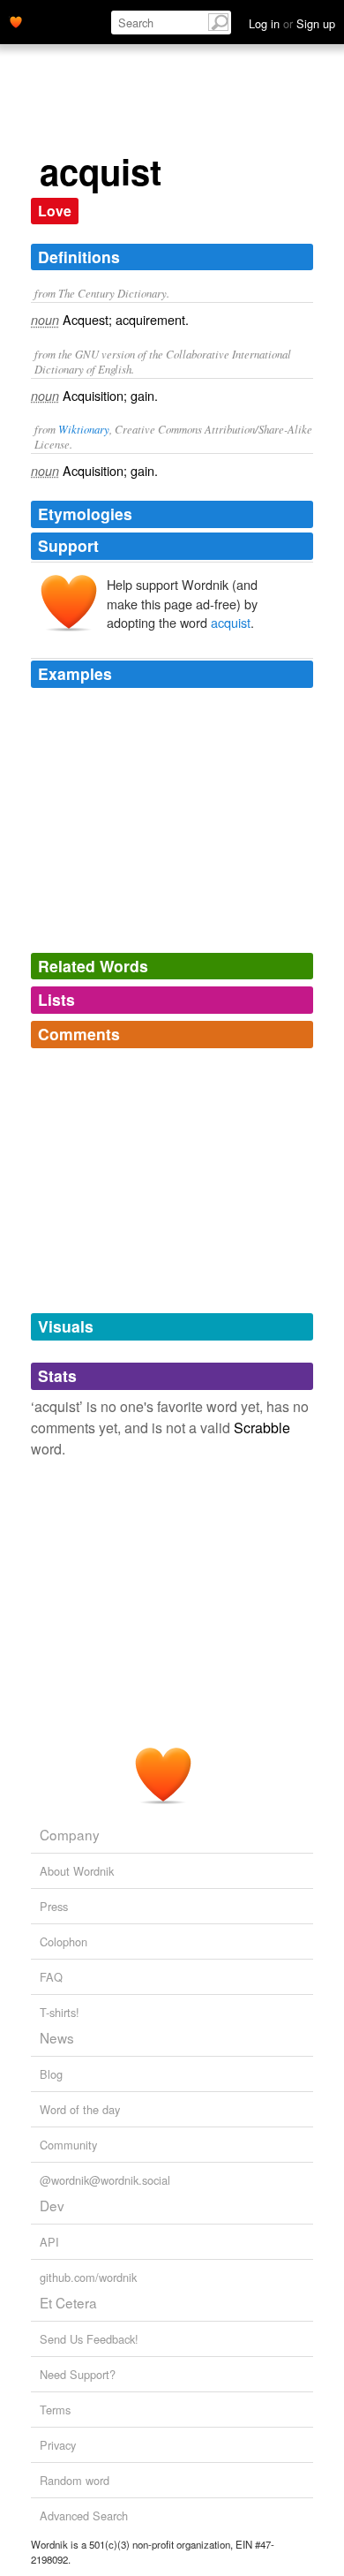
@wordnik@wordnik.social (105, 2180)
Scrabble (262, 1428)
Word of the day (80, 2109)
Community (68, 2145)
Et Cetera (68, 2302)
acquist (231, 622)
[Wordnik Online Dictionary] (16, 20)
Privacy (58, 2445)
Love (55, 211)
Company (70, 1834)
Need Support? (78, 2374)
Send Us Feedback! (89, 2339)
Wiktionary (84, 429)
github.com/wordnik (88, 2277)
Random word (75, 2480)
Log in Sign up (292, 23)
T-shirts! (60, 2012)
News (57, 2037)
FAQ (51, 1977)
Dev (52, 2205)
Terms (55, 2410)
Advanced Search (84, 2516)
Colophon (64, 1941)
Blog (51, 2074)
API (49, 2242)
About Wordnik (77, 1871)
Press (54, 1906)
